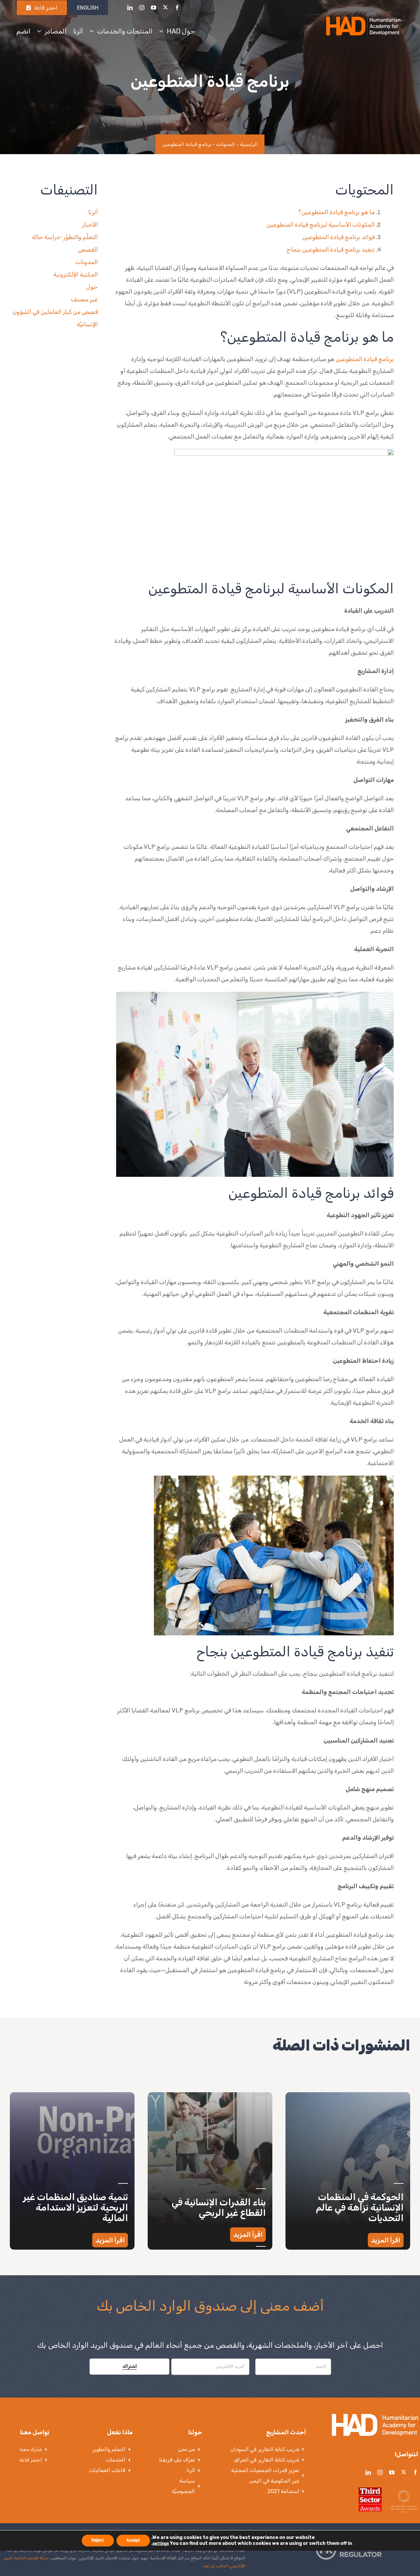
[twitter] (165, 7)
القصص (88, 250)
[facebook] (177, 8)
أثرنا (93, 212)
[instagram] (142, 8)
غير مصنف (84, 299)
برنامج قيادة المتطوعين (365, 359)
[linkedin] (130, 8)
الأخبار (90, 225)
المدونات (226, 144)
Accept (133, 2540)
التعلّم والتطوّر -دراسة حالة (65, 237)
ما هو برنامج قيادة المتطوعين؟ (336, 212)
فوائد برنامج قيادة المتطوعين (338, 237)
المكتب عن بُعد (215, 2566)
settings (161, 2544)
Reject (98, 2540)
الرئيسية (249, 144)
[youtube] (154, 8)
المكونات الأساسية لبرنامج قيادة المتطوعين (321, 225)
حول (92, 287)
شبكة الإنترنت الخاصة (31, 2558)
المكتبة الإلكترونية (75, 275)
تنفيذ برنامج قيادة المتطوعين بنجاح (331, 250)
